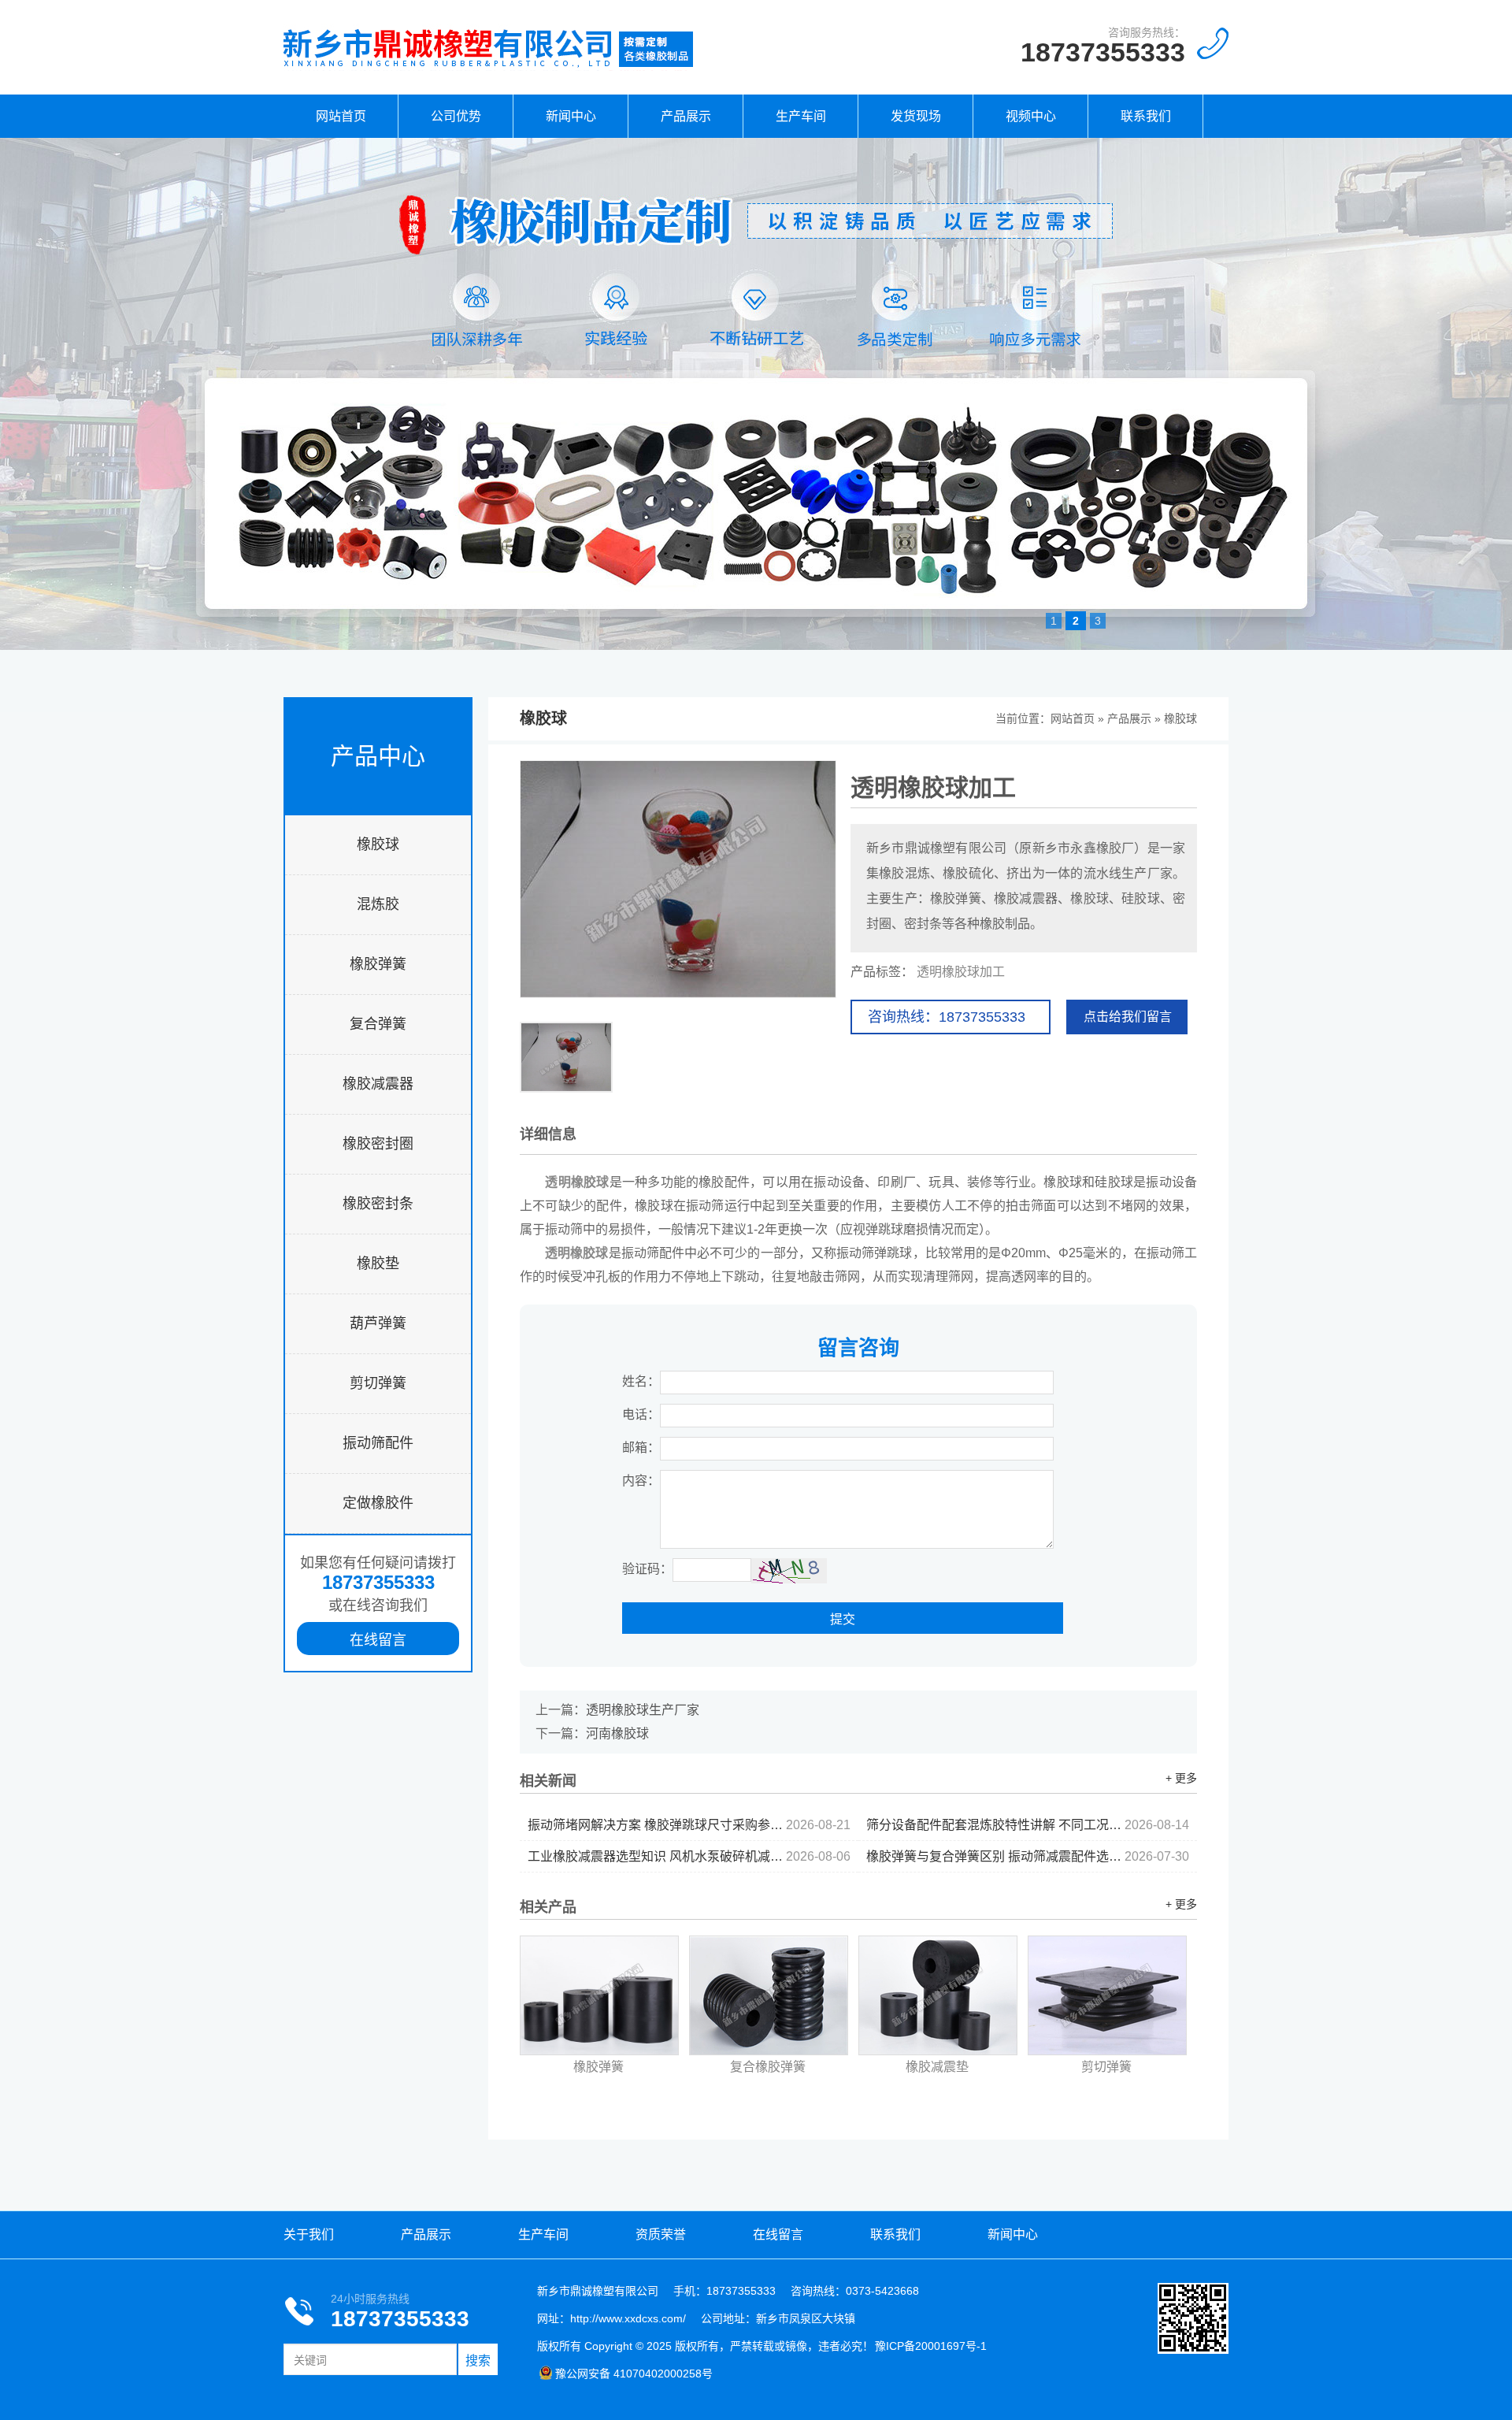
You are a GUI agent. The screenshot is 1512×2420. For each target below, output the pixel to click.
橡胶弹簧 (378, 964)
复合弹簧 (378, 1024)
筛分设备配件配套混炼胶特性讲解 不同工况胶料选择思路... (1028, 1825)
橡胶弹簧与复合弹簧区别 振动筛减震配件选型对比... (1028, 1856)
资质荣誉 (661, 2234)
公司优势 (456, 116)
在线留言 (378, 1640)
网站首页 (341, 116)
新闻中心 (571, 116)
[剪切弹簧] (1107, 1995)
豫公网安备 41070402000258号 (634, 2374)
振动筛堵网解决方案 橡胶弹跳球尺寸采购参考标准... (689, 1825)
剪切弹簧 (378, 1383)
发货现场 (916, 116)
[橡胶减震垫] (938, 1995)
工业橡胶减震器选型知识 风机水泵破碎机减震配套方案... (689, 1856)
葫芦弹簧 (378, 1323)
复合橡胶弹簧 (768, 2067)
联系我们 (1146, 116)
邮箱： (641, 1448)
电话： (641, 1414)
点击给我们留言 (1128, 1017)
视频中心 (1031, 116)
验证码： (647, 1569)
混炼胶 (378, 904)
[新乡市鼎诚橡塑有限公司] (488, 67)
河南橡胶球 (617, 1733)
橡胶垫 (378, 1264)
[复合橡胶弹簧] (769, 1995)
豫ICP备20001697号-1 (931, 2346)
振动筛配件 (378, 1443)
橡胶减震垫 (937, 2067)
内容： (641, 1481)
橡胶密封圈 (378, 1144)
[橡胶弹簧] (599, 1995)
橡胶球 (378, 844)
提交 (843, 1619)
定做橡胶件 (378, 1503)
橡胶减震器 (378, 1084)
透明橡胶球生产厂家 (643, 1710)
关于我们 (309, 2234)
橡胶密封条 (378, 1204)
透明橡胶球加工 (961, 972)
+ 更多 (1181, 1778)
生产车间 (801, 116)
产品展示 (686, 116)
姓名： (641, 1381)
